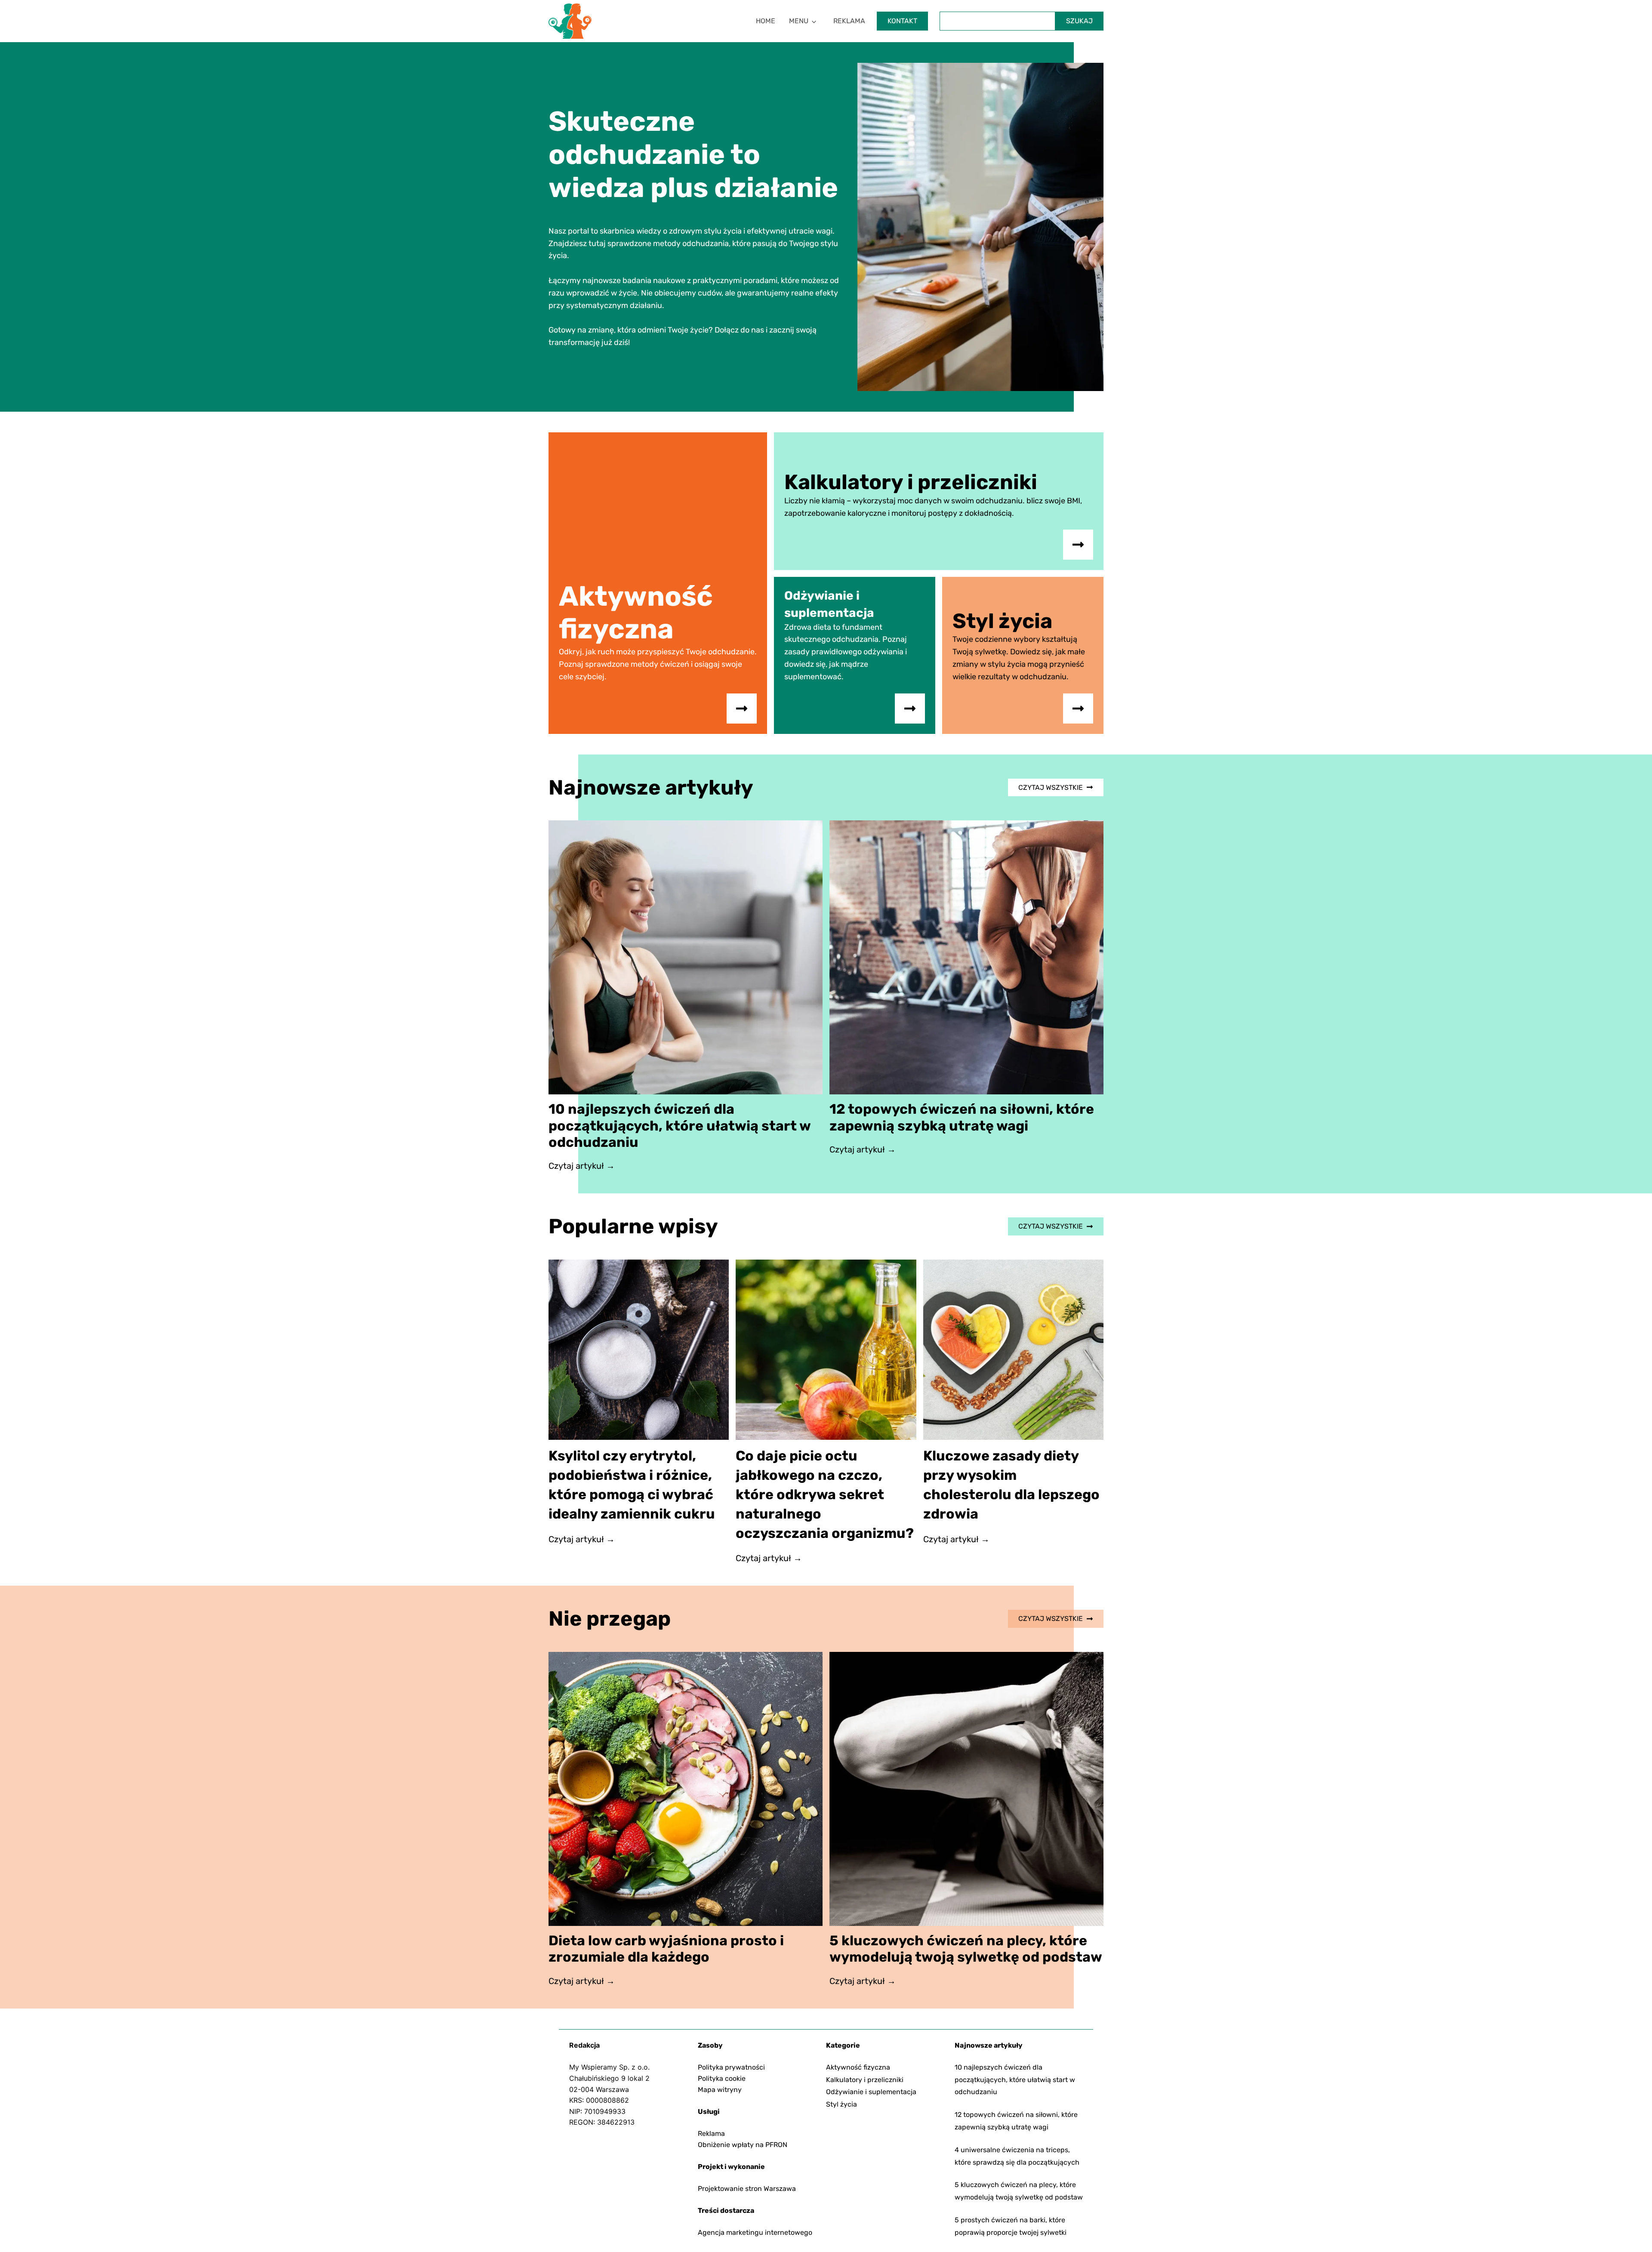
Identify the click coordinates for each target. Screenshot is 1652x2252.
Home (766, 21)
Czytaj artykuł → (582, 1166)
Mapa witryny (720, 2090)
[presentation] (686, 957)
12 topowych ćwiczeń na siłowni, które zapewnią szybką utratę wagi (962, 1117)
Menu (799, 21)
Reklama (849, 21)
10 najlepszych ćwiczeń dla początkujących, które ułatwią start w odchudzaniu (680, 1126)
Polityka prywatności (731, 2067)
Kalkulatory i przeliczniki (865, 2080)
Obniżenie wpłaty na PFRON (743, 2145)
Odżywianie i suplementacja (871, 2092)
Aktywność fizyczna (858, 2067)
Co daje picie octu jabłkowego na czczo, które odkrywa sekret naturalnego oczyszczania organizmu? (825, 1494)
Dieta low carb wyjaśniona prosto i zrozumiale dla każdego (666, 1949)
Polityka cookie (722, 2078)
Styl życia (841, 2104)
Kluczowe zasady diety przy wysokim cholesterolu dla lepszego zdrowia (1011, 1485)
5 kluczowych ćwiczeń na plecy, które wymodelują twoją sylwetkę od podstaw (966, 1949)
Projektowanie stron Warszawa (747, 2189)
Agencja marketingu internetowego (755, 2232)
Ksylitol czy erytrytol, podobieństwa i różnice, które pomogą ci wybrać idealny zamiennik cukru (632, 1485)
